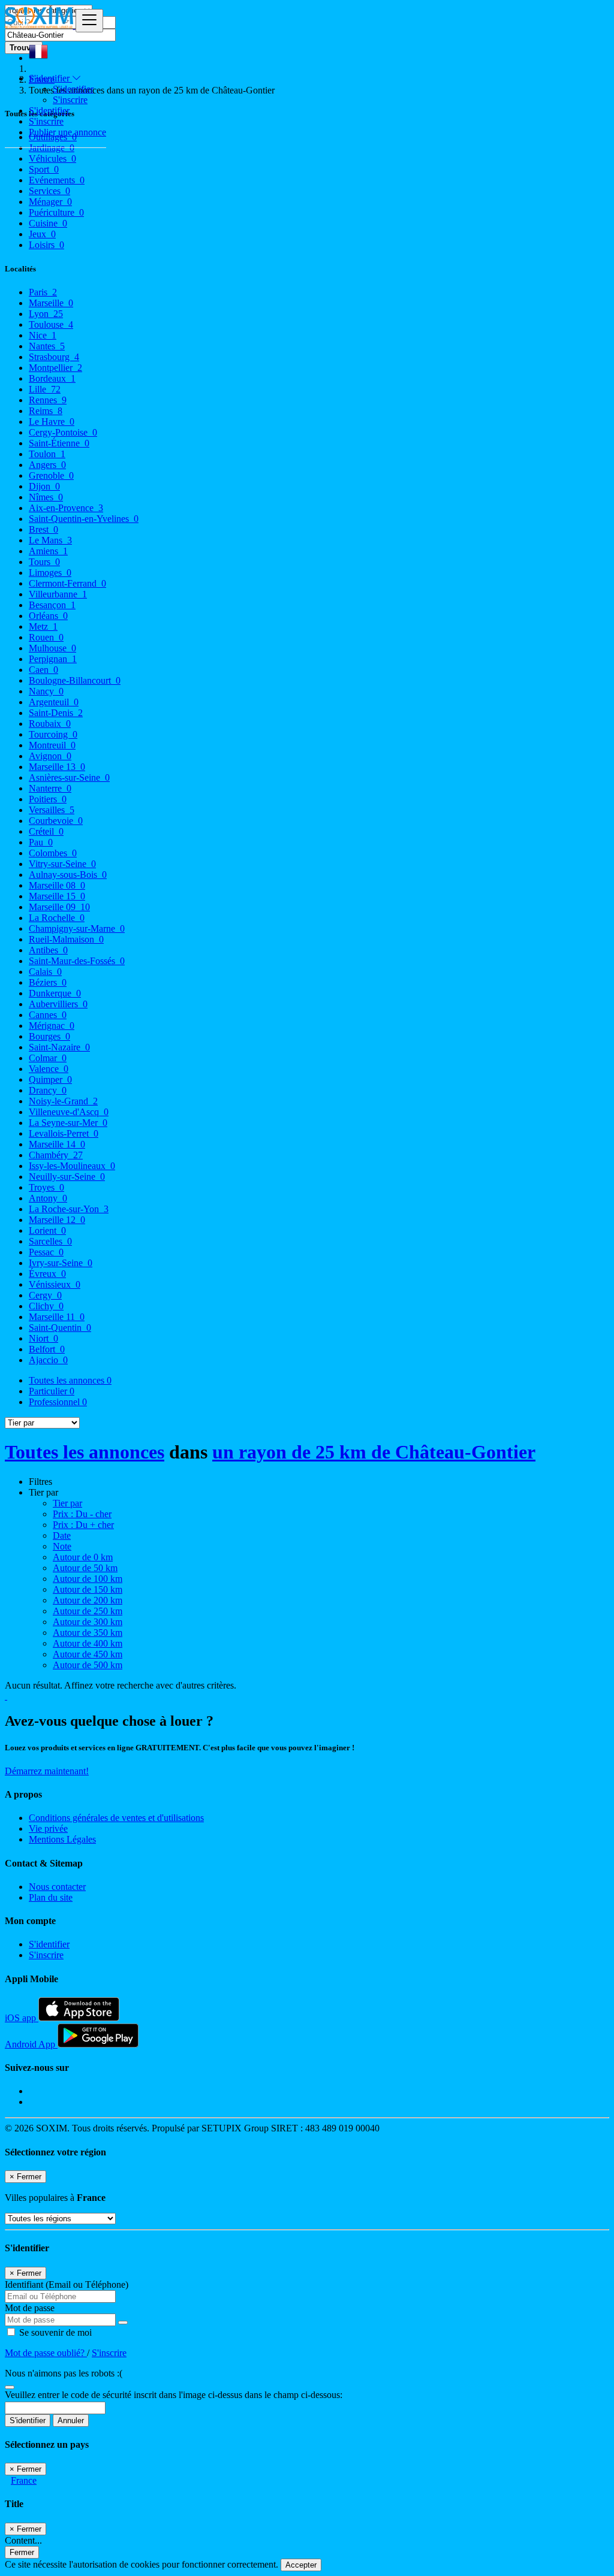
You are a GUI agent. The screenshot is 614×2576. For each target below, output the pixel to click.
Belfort (47, 1349)
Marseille (51, 303)
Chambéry (56, 1155)
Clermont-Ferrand (67, 583)
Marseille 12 (57, 1220)
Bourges (49, 1036)
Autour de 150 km (88, 1589)
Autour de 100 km (88, 1579)
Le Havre (52, 422)
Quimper (50, 1079)
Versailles (52, 810)
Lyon (46, 314)
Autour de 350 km (88, 1633)
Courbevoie (56, 821)
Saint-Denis (56, 713)
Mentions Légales (62, 1839)
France (24, 2480)
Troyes (46, 1187)
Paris (43, 292)
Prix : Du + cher (83, 1525)
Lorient (47, 1230)
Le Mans (50, 540)
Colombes (53, 853)
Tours (44, 562)
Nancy (46, 691)
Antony (48, 1198)
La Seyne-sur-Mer (68, 1123)
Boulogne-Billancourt (75, 680)
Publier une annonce (67, 132)
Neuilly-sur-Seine (67, 1177)
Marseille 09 (59, 907)
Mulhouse (52, 648)
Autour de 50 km (85, 1568)
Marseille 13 (57, 767)
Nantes (47, 346)
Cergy (45, 1295)
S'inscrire (70, 100)
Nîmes (46, 497)
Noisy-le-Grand (63, 1101)
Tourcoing (53, 734)
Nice (43, 335)
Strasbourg (54, 357)
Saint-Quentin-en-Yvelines (84, 519)
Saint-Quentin (60, 1328)
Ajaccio (48, 1360)
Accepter (301, 2565)
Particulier (52, 1391)
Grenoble (51, 475)
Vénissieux (55, 1284)
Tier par (67, 1503)
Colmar (48, 1058)
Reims (46, 411)
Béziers (48, 982)
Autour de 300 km (88, 1622)
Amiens (48, 551)
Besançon (52, 605)
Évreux (47, 1274)
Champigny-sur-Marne (77, 928)
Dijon (44, 486)
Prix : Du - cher (82, 1514)
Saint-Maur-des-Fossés (77, 961)
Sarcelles (50, 1241)
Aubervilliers (58, 1004)
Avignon (50, 756)
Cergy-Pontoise (63, 432)
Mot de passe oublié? (46, 2353)
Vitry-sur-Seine (62, 864)
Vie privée (48, 1828)
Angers (47, 465)
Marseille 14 (57, 1144)
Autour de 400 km (88, 1643)
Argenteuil (54, 702)
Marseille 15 (57, 896)
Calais (45, 972)
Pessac (46, 1252)
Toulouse (51, 324)
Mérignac (52, 1026)
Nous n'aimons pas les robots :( (64, 2373)
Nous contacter (57, 1887)
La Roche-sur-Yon (69, 1209)
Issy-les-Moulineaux (72, 1166)
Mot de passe (30, 2308)
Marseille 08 (57, 885)
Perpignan (53, 659)
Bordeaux (52, 378)
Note (62, 1546)
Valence (49, 1069)
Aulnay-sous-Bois (68, 875)
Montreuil (52, 745)
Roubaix (50, 724)
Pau (41, 842)
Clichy (46, 1306)
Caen (43, 670)
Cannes (48, 1015)
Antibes (48, 950)
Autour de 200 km (88, 1600)
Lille (45, 389)
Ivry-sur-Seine (61, 1263)
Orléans (48, 616)
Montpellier (55, 368)
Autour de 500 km (88, 1665)
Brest (43, 529)
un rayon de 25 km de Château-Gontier (374, 1452)
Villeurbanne (58, 594)
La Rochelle (57, 918)
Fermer (22, 2552)
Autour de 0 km (83, 1557)
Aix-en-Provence (66, 508)
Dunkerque (55, 993)
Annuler (71, 2421)
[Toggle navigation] (89, 21)
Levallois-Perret (64, 1133)
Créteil (46, 831)
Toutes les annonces (70, 1380)
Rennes (48, 400)
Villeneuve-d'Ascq (69, 1112)
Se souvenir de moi (54, 2332)
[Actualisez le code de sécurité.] (10, 2384)
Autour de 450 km (88, 1654)
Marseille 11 (57, 1317)
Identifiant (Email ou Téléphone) (67, 2284)
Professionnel (58, 1402)
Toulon (47, 454)
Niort (43, 1338)
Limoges (50, 573)
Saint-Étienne (59, 443)
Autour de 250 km (88, 1611)
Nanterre (50, 788)
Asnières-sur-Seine (69, 777)
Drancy (48, 1090)
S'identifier (73, 89)
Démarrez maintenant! (47, 1771)
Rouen (46, 637)
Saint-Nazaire (59, 1047)
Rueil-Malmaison (66, 939)
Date (62, 1535)
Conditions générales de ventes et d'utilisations (116, 1818)
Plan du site (51, 1897)
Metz (43, 626)
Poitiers (48, 799)
